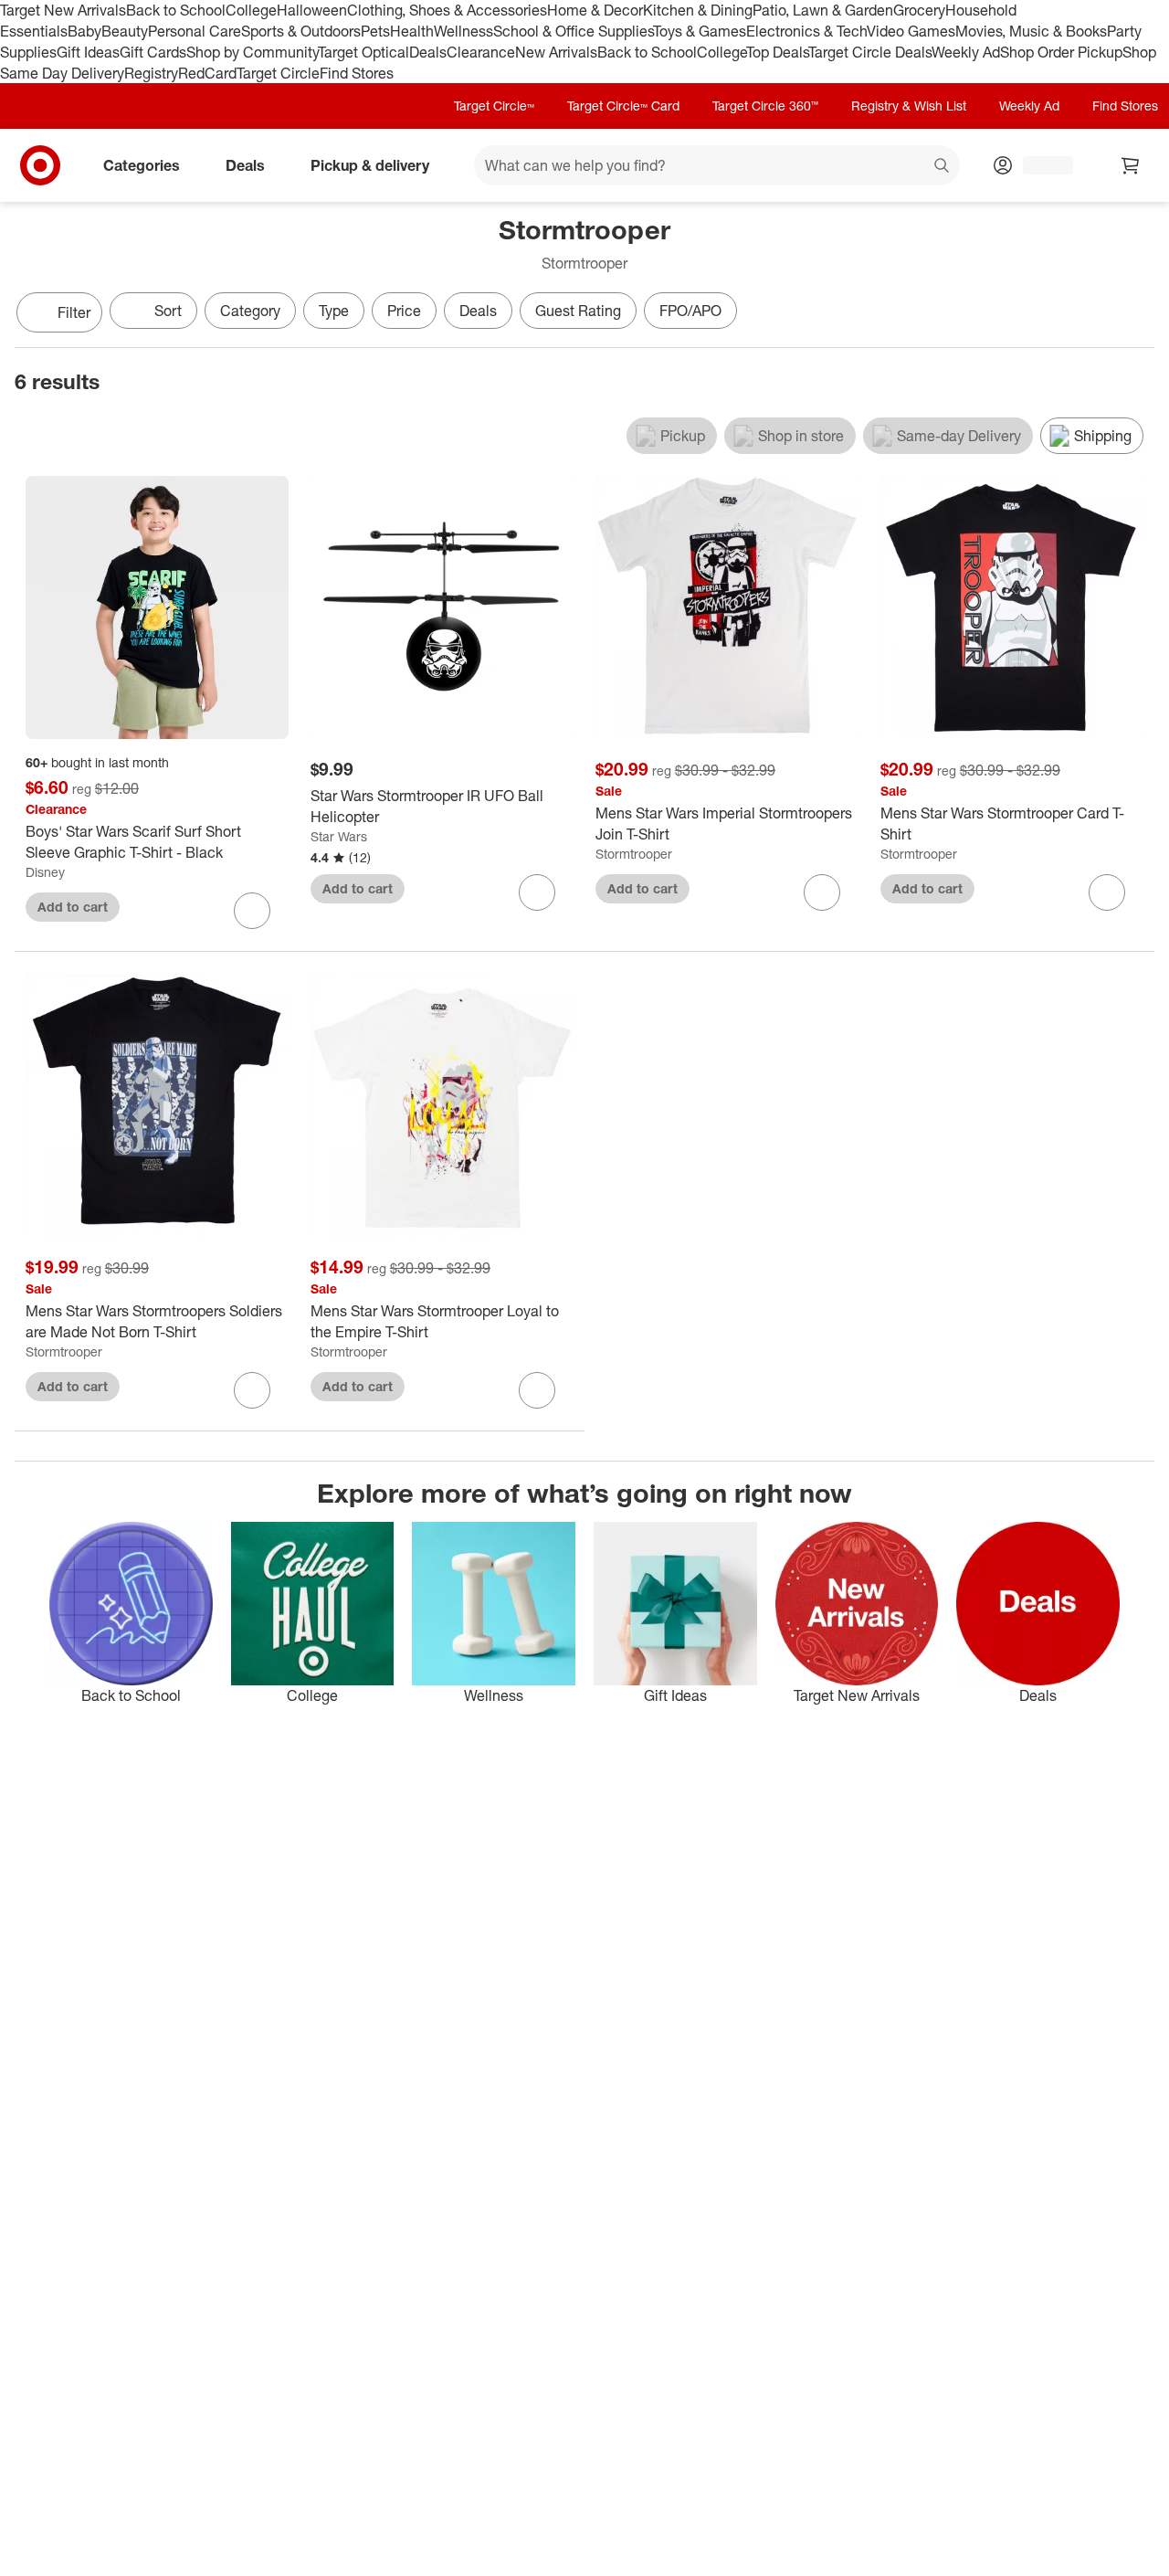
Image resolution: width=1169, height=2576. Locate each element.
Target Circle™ (494, 106)
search (943, 167)
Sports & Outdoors (301, 31)
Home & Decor (595, 10)
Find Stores (357, 73)
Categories (142, 165)
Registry (151, 73)
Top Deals (777, 52)
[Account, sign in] (1039, 165)
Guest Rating (578, 311)
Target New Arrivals (63, 10)
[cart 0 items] (1131, 165)
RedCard (207, 73)
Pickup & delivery (370, 165)
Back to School (176, 10)
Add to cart (73, 907)
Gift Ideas (88, 52)
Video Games (911, 31)
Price (404, 311)
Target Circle (278, 73)
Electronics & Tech (806, 31)
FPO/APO (690, 311)
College (251, 10)
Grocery (919, 10)
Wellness (463, 31)
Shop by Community (252, 52)
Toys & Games (700, 31)
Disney (45, 872)
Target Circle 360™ (765, 106)
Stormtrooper (634, 854)
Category (250, 311)
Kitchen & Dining (698, 10)
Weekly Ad (966, 52)
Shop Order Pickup (1061, 52)
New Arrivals (556, 52)
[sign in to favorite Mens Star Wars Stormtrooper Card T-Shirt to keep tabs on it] (1107, 892)
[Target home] (40, 165)
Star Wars (339, 836)
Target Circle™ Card (623, 106)
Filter (74, 312)
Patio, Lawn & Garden (823, 10)
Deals (428, 52)
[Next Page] (1136, 314)
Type (334, 311)
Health (412, 31)
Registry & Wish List (909, 106)
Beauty (125, 31)
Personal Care (195, 31)
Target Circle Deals (870, 52)
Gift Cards (153, 52)
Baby (84, 31)
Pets (375, 31)
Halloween (312, 10)
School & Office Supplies (573, 31)
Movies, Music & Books (1031, 31)
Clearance (481, 52)
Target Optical (363, 52)
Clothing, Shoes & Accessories (447, 10)
